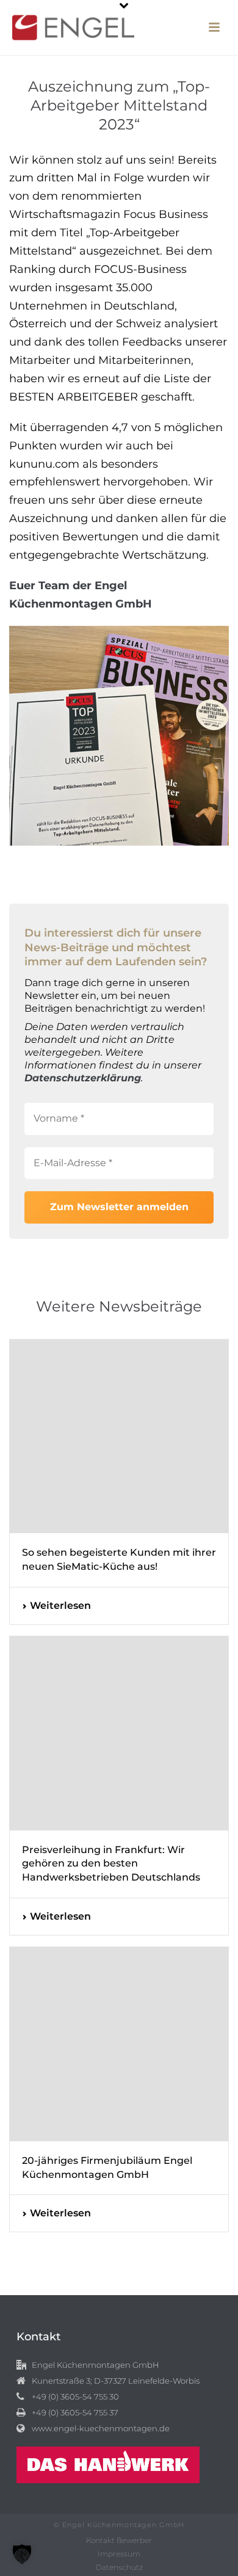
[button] (22, 2554)
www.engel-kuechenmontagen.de (101, 2428)
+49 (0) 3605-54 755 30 (75, 2396)
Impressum (119, 2554)
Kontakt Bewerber (119, 2540)
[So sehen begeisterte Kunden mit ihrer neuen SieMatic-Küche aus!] (119, 1437)
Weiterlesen (60, 1605)
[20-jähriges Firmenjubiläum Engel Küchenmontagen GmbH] (119, 2044)
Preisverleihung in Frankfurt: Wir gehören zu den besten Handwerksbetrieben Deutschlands (111, 1864)
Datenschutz (119, 2567)
